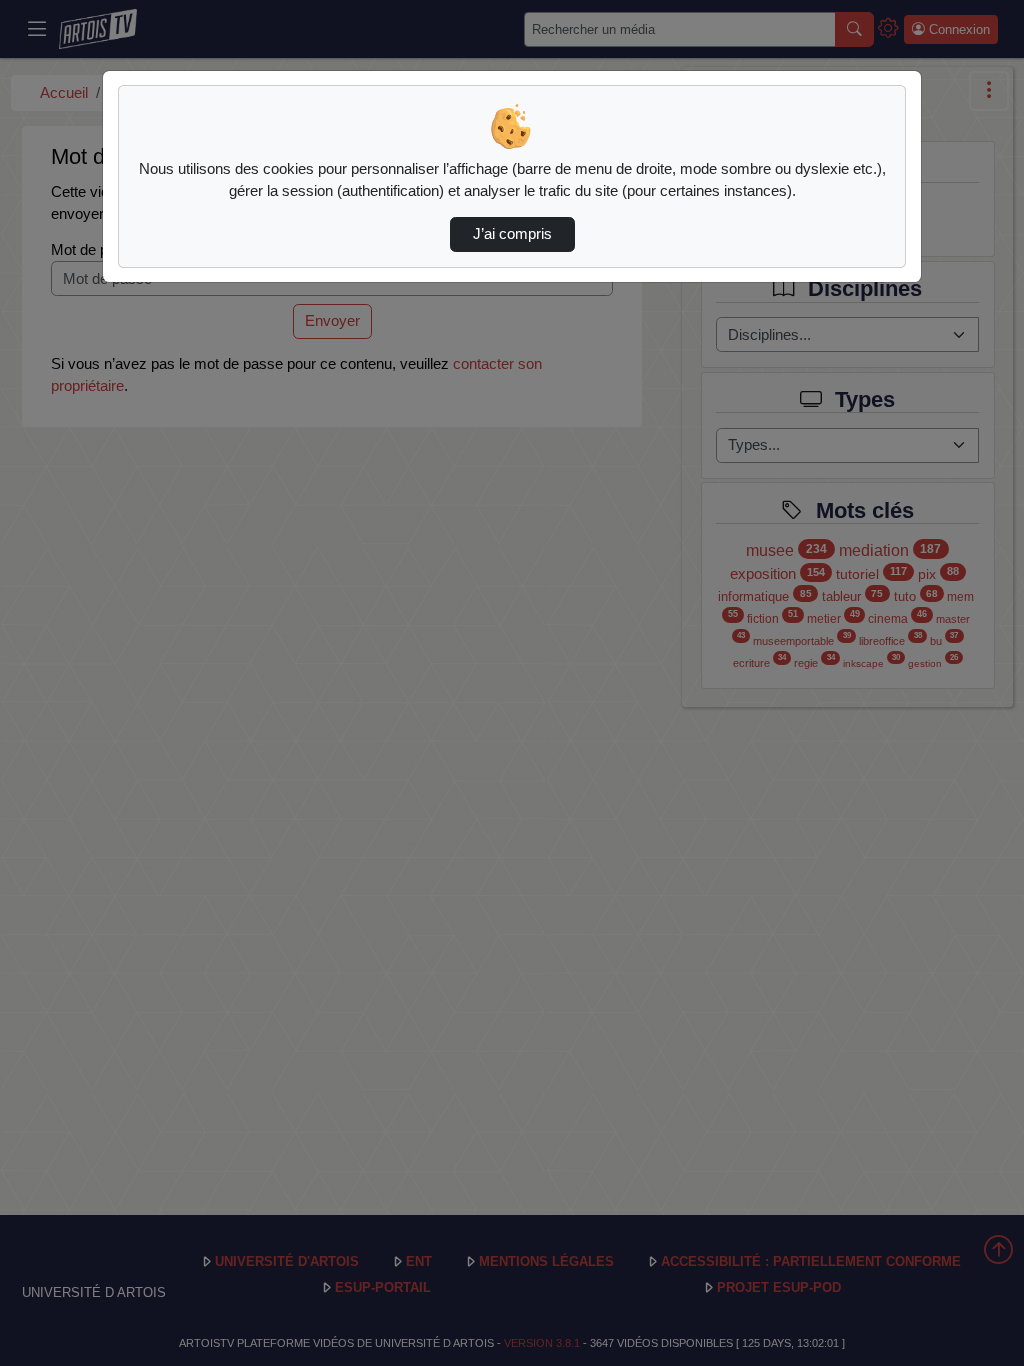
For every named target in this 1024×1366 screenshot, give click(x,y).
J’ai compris (512, 234)
